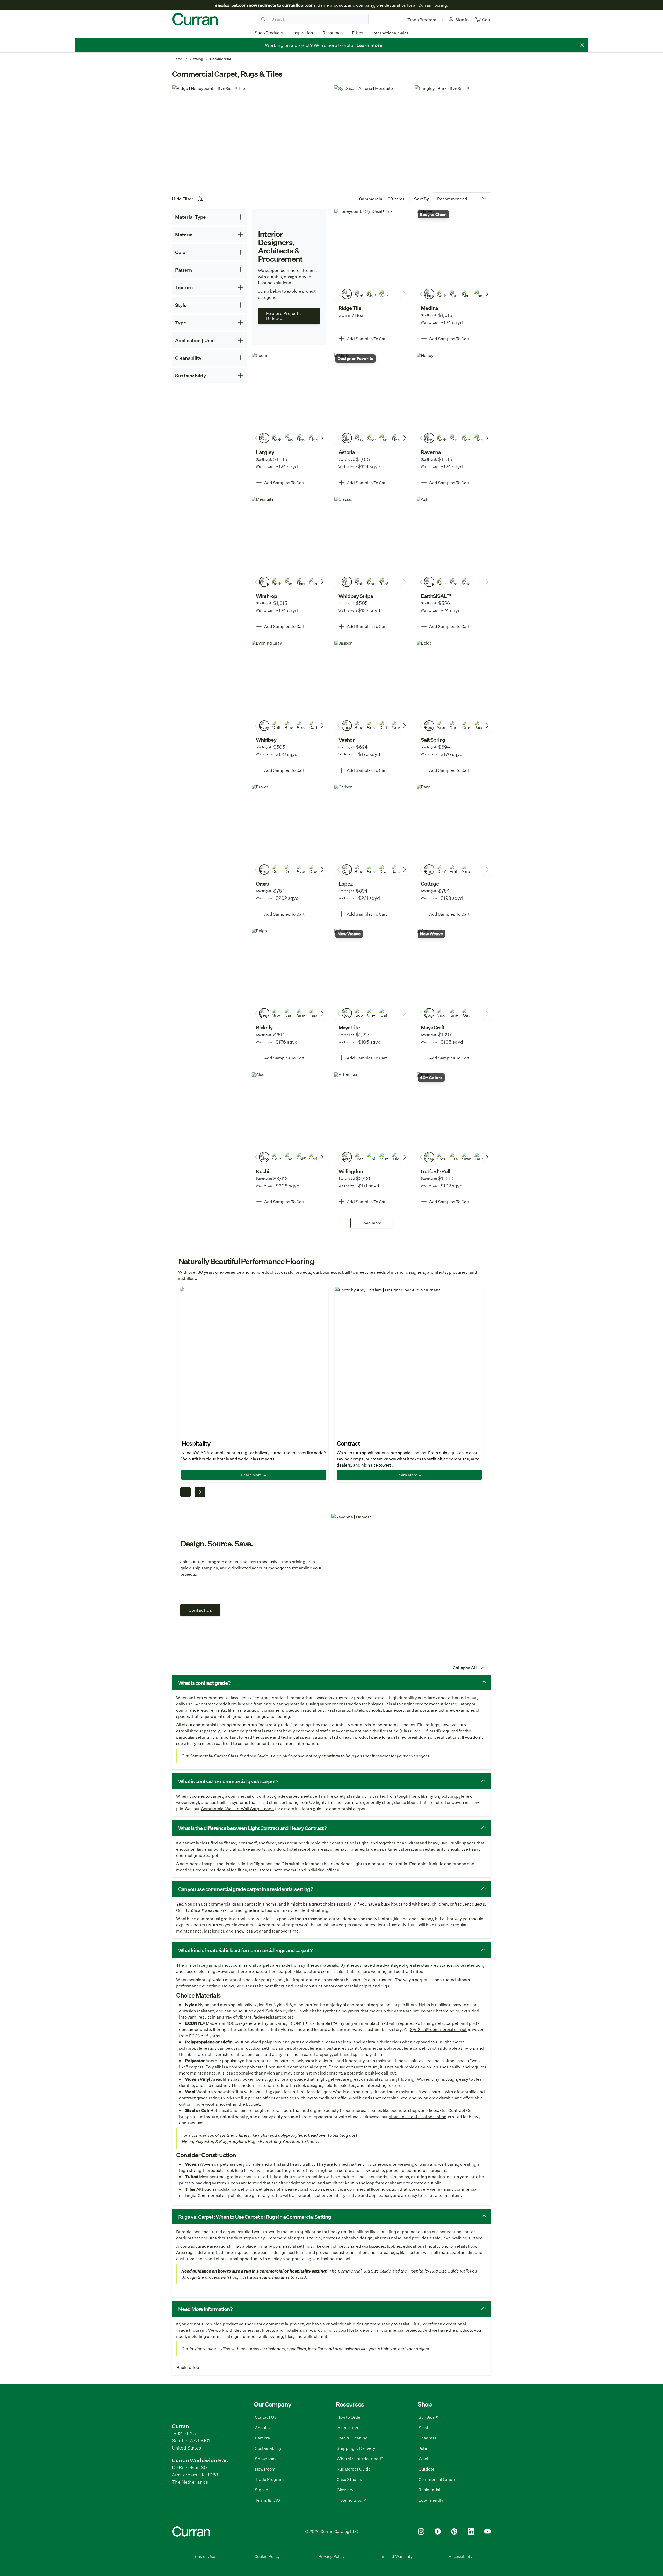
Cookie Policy (267, 2556)
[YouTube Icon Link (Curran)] (487, 2531)
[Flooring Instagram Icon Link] (421, 2531)
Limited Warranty (396, 2556)
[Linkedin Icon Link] (471, 2531)
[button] (372, 339)
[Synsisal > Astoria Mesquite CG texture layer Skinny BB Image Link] (372, 135)
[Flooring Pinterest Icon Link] (454, 2531)
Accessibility (460, 2556)
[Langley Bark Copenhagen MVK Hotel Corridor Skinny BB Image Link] (453, 135)
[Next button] (487, 294)
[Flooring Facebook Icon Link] (438, 2531)
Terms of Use (203, 2556)
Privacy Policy (331, 2556)
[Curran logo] (195, 19)
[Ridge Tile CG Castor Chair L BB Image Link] (251, 135)
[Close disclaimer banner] (582, 45)
